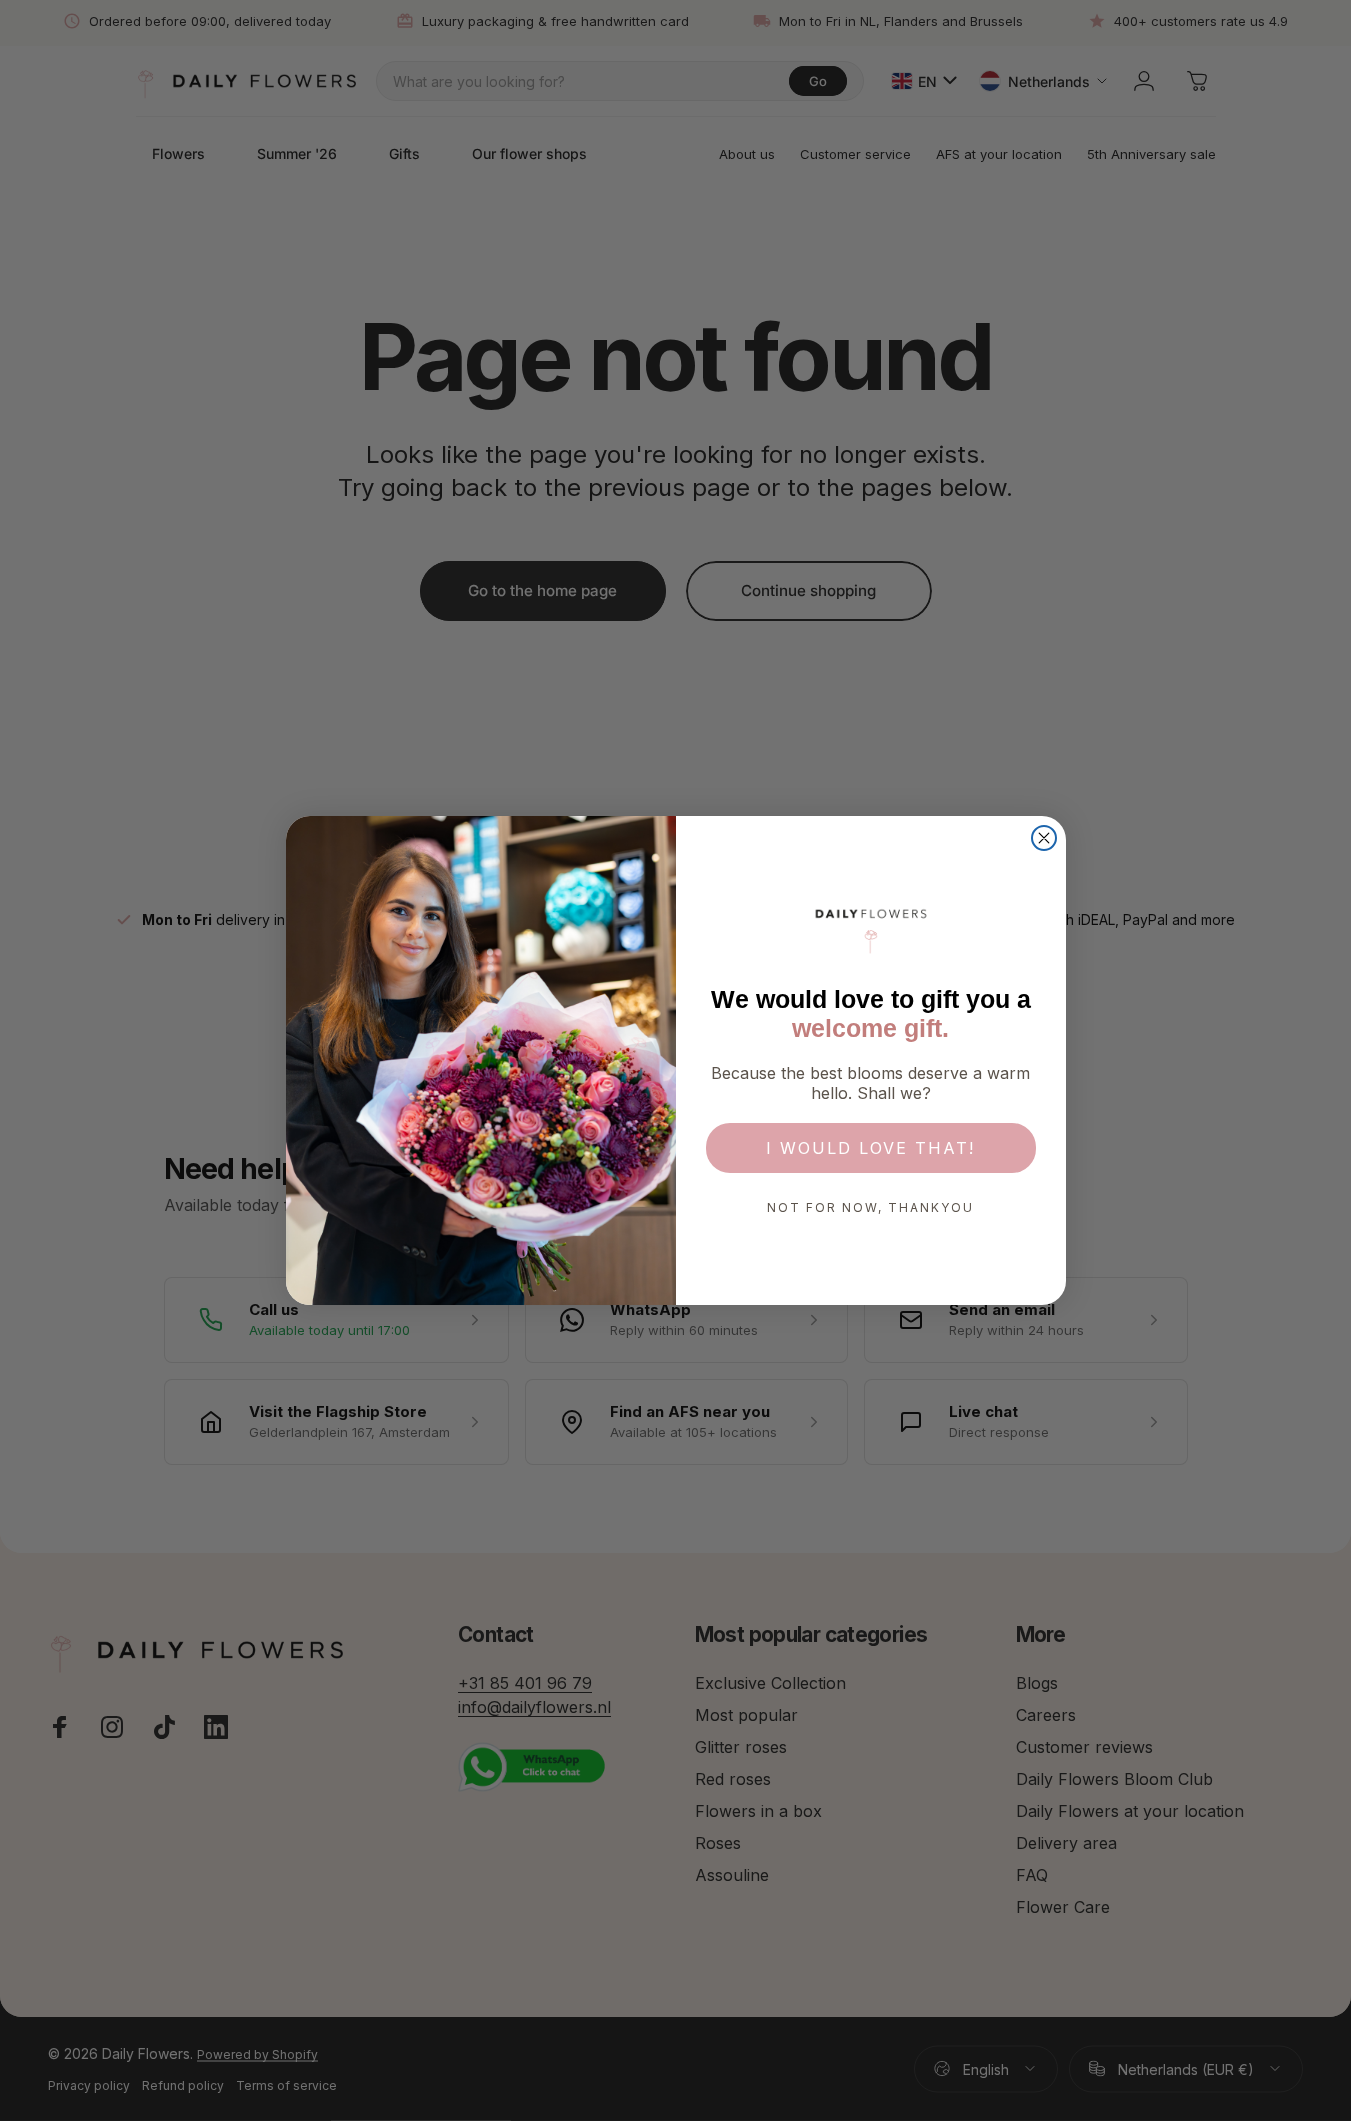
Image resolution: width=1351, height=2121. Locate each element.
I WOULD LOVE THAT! (870, 1148)
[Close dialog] (1044, 838)
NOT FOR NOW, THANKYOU (870, 1207)
